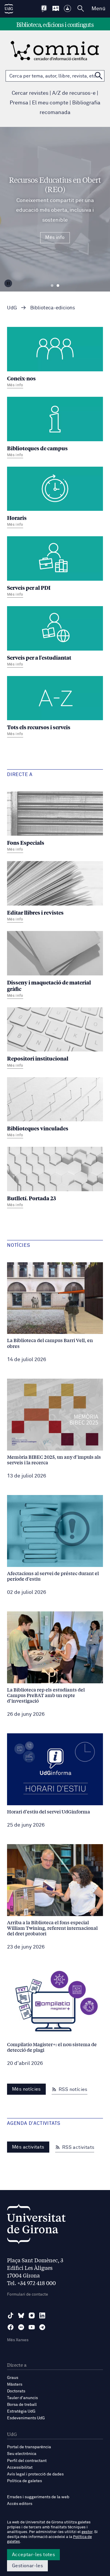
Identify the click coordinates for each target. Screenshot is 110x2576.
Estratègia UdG (21, 2411)
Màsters (15, 2384)
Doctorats (16, 2391)
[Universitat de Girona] (36, 2226)
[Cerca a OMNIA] (99, 76)
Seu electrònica (22, 2454)
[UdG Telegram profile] (42, 2327)
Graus (13, 2378)
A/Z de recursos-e (74, 93)
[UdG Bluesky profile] (21, 2315)
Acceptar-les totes (33, 2555)
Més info (55, 237)
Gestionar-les (27, 2566)
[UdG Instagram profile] (32, 2315)
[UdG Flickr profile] (21, 2327)
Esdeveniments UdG (26, 2418)
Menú (98, 9)
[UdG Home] (9, 9)
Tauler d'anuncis (22, 2398)
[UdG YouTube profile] (32, 2327)
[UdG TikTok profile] (11, 2315)
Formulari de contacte (28, 2294)
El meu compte (50, 103)
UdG (12, 308)
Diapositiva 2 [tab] (58, 286)
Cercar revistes (30, 93)
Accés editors (20, 2504)
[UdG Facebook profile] (11, 2327)
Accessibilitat (20, 2468)
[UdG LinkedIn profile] (42, 2315)
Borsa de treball (22, 2405)
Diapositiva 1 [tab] (52, 286)
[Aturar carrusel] (8, 283)
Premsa (19, 103)
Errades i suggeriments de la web (38, 2497)
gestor (87, 2532)
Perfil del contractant (27, 2461)
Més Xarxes (18, 2340)
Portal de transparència (29, 2447)
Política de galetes (24, 2481)
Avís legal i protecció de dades (35, 2474)
